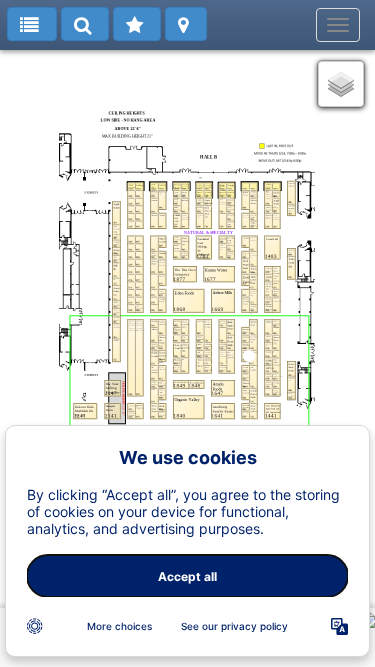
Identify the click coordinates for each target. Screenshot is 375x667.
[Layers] (341, 84)
